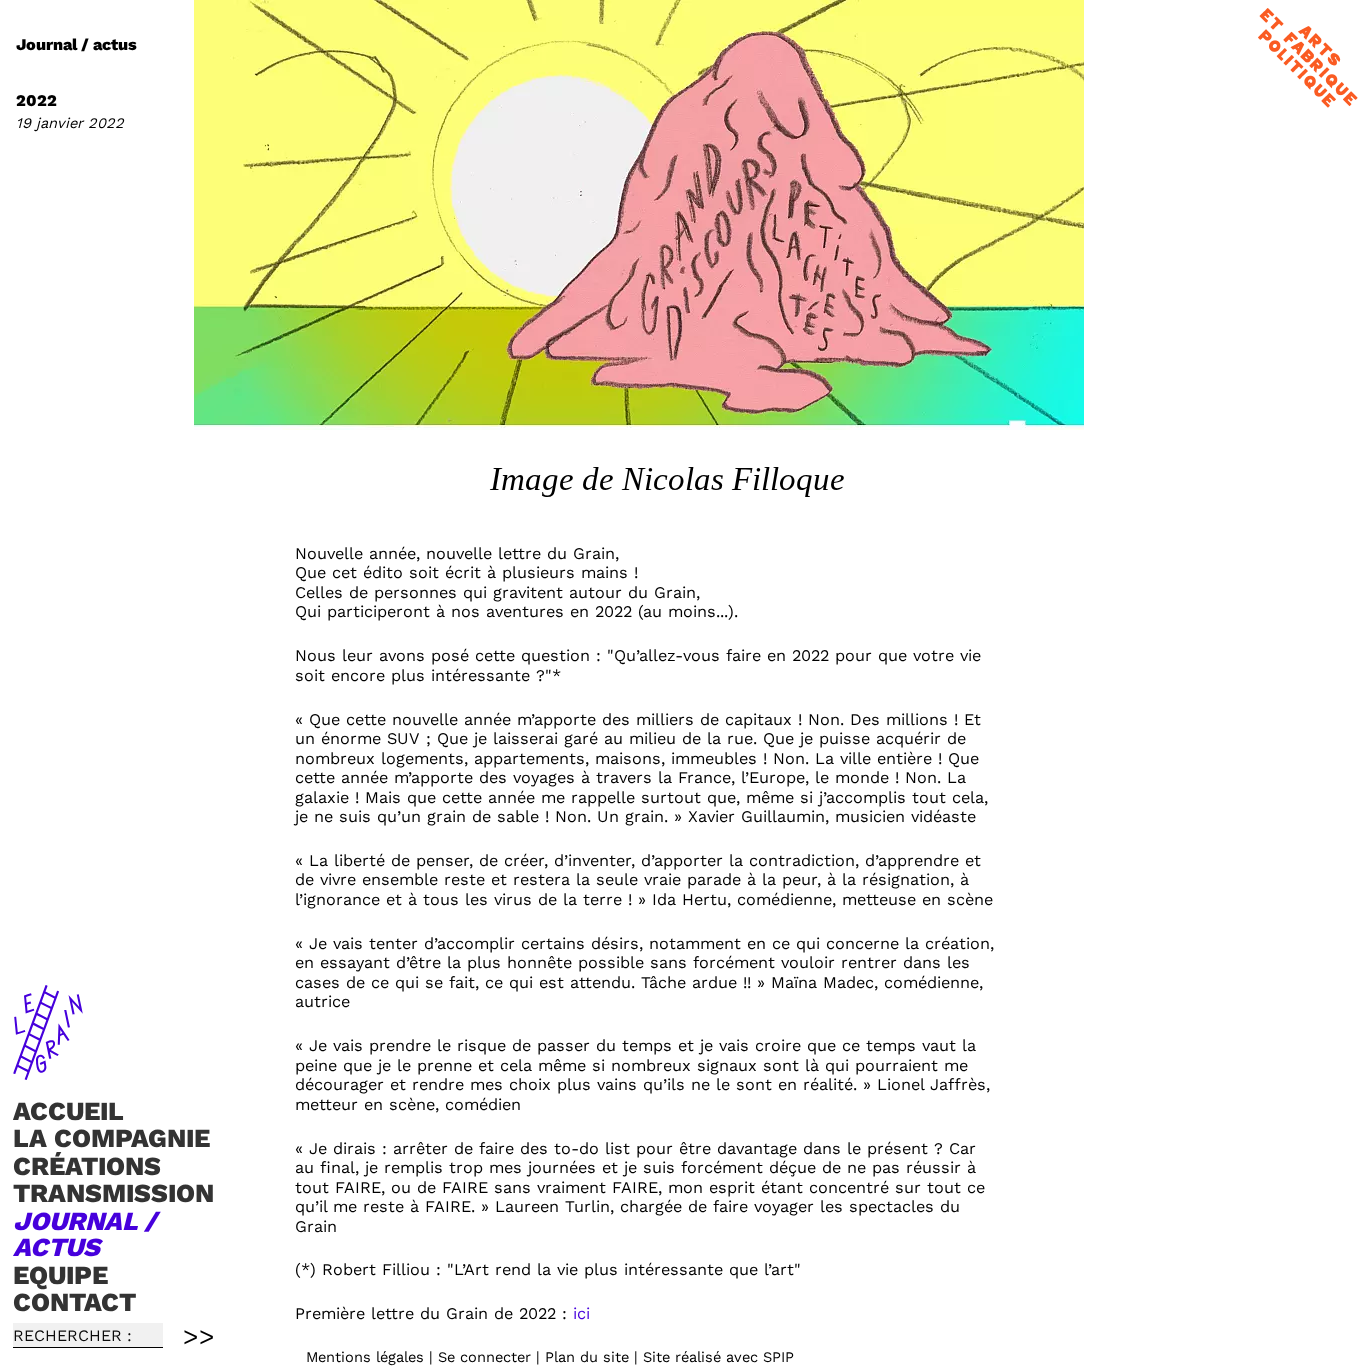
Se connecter (484, 1357)
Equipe (60, 1275)
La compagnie (111, 1138)
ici (581, 1313)
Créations (87, 1166)
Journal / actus (84, 1234)
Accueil (68, 1111)
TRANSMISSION (113, 1194)
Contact (74, 1302)
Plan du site (587, 1357)
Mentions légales (365, 1357)
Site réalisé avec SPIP (718, 1357)
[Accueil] (48, 1071)
